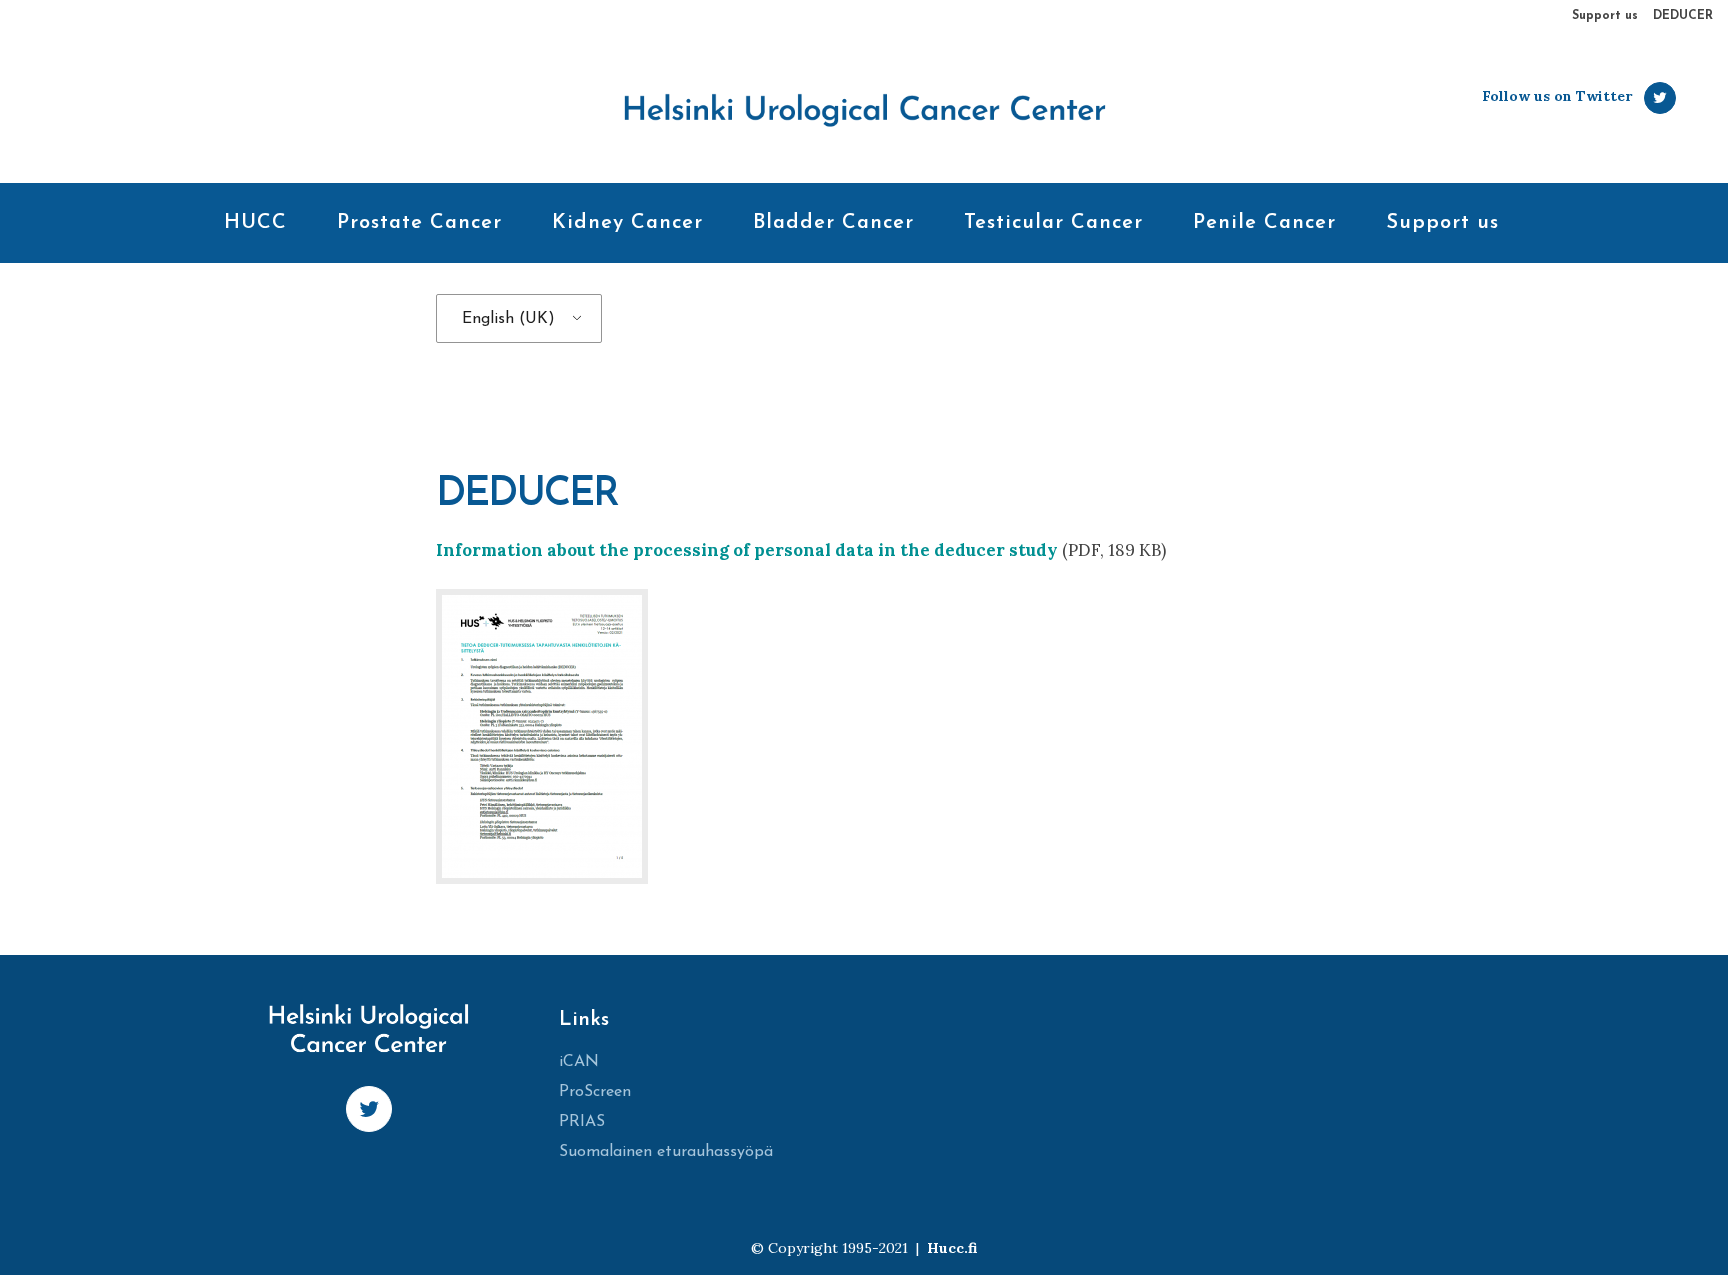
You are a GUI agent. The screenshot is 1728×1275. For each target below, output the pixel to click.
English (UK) (508, 319)
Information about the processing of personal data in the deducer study (747, 550)
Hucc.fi (952, 1248)
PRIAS (582, 1122)
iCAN (579, 1062)
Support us (1605, 16)
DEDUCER (1683, 16)
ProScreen (595, 1092)
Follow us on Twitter (1557, 96)
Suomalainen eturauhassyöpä (666, 1152)
